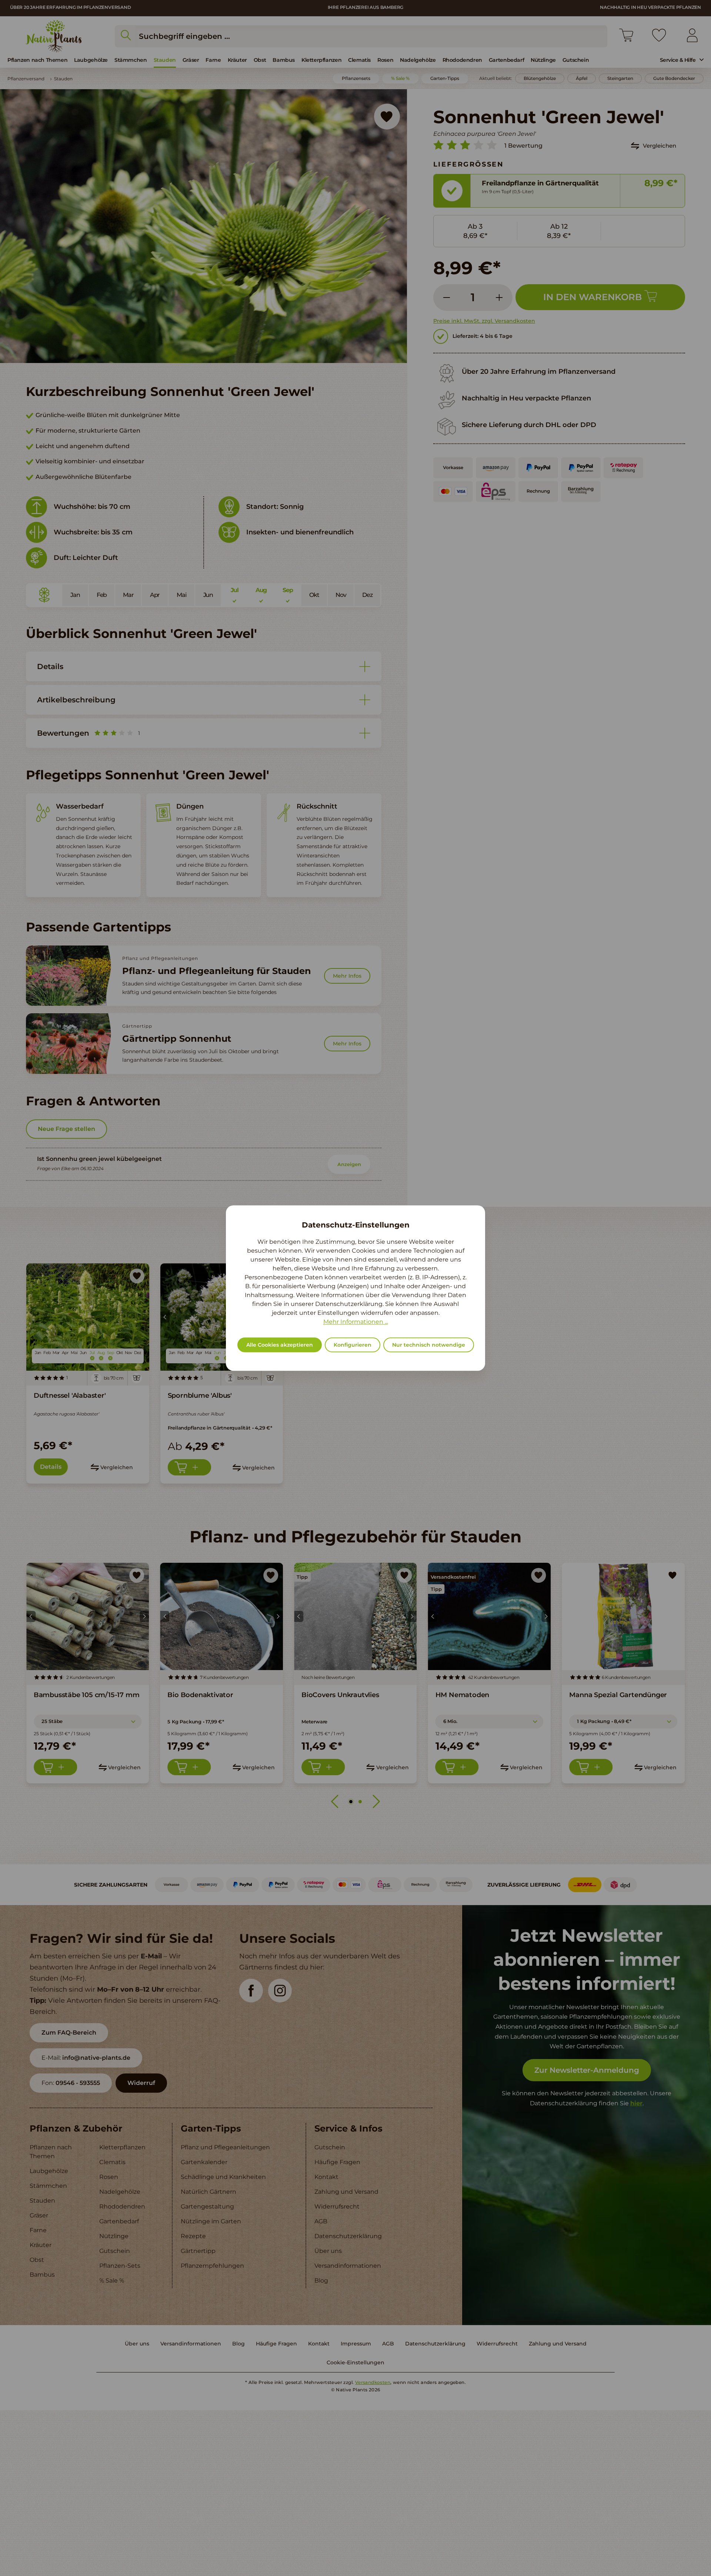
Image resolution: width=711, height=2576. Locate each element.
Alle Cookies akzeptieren (280, 1345)
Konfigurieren (353, 1345)
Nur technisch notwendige (429, 1345)
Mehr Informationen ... (356, 1322)
